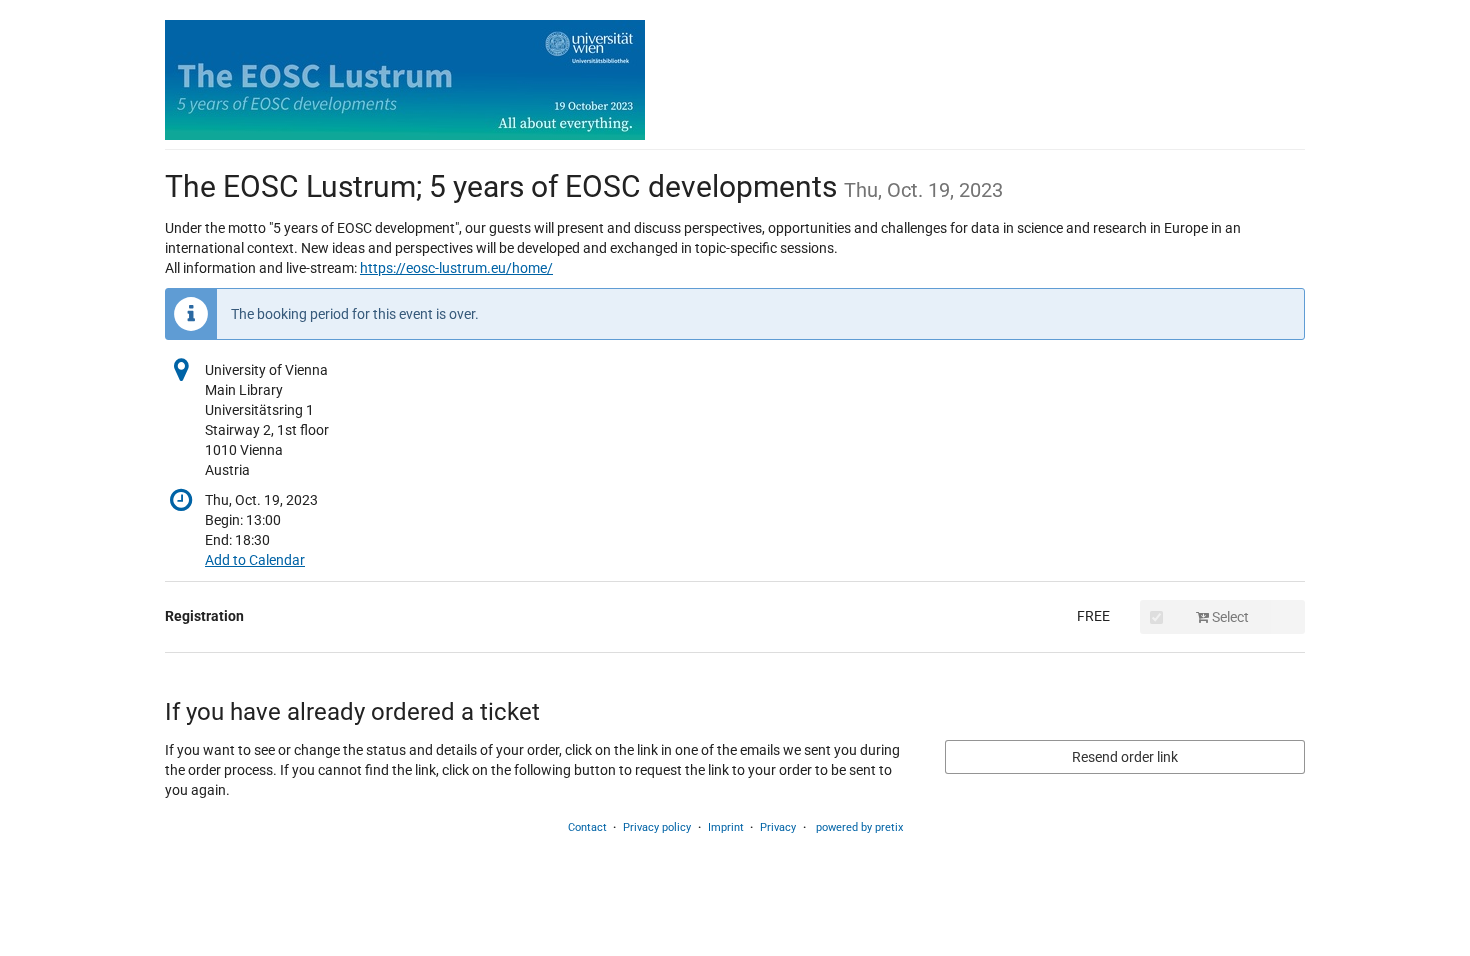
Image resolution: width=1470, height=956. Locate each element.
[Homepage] (405, 80)
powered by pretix (859, 827)
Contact (587, 827)
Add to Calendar (255, 560)
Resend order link (1125, 757)
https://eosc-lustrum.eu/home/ (456, 268)
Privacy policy (657, 827)
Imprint (726, 827)
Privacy (778, 827)
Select (1229, 617)
